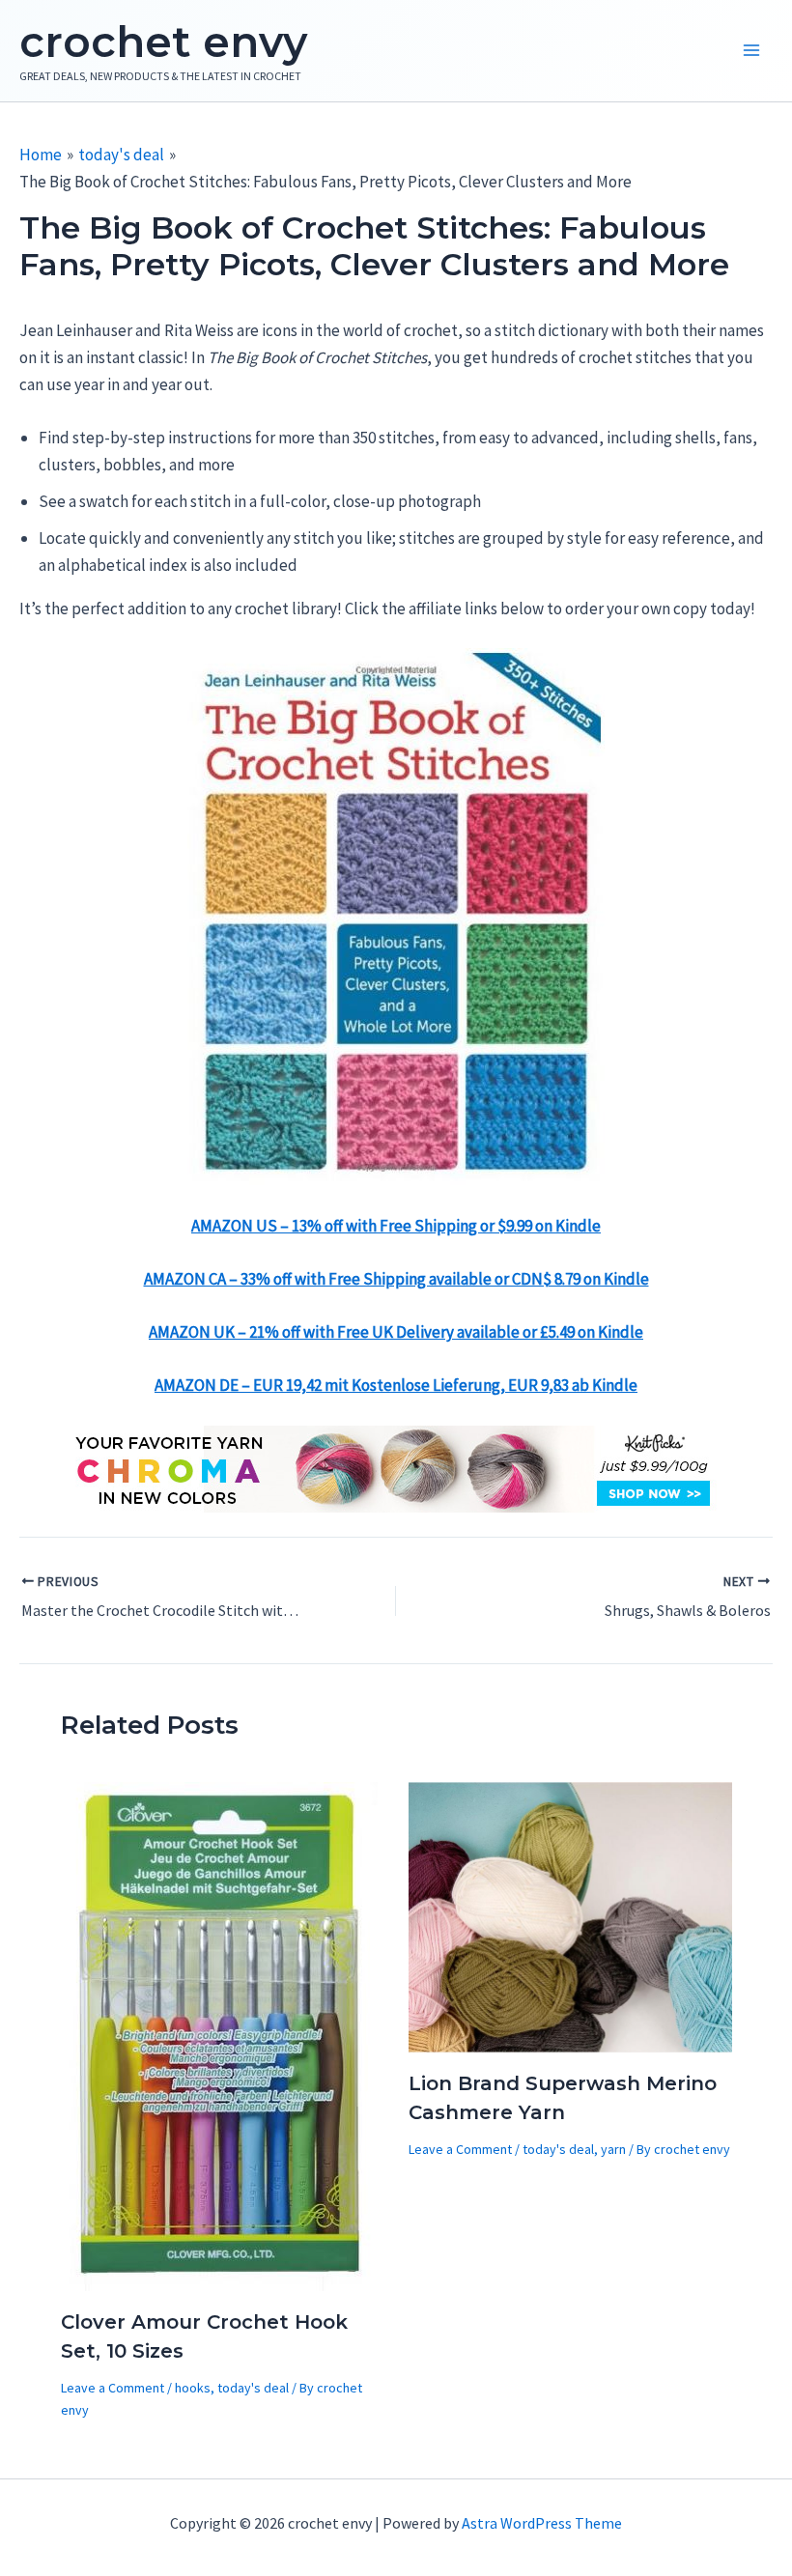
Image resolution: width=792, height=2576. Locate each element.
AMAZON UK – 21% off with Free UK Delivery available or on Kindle (396, 1332)
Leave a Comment (113, 2388)
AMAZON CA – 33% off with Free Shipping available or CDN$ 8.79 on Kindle (396, 1279)
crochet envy (163, 42)
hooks (193, 2388)
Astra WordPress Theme (542, 2523)
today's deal (253, 2388)
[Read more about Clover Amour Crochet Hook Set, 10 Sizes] (221, 2035)
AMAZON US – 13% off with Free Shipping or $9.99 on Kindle (396, 1226)
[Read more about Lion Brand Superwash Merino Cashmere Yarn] (570, 1915)
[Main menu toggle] (751, 51)
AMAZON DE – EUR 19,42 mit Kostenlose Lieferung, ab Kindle (396, 1385)
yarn (613, 2149)
